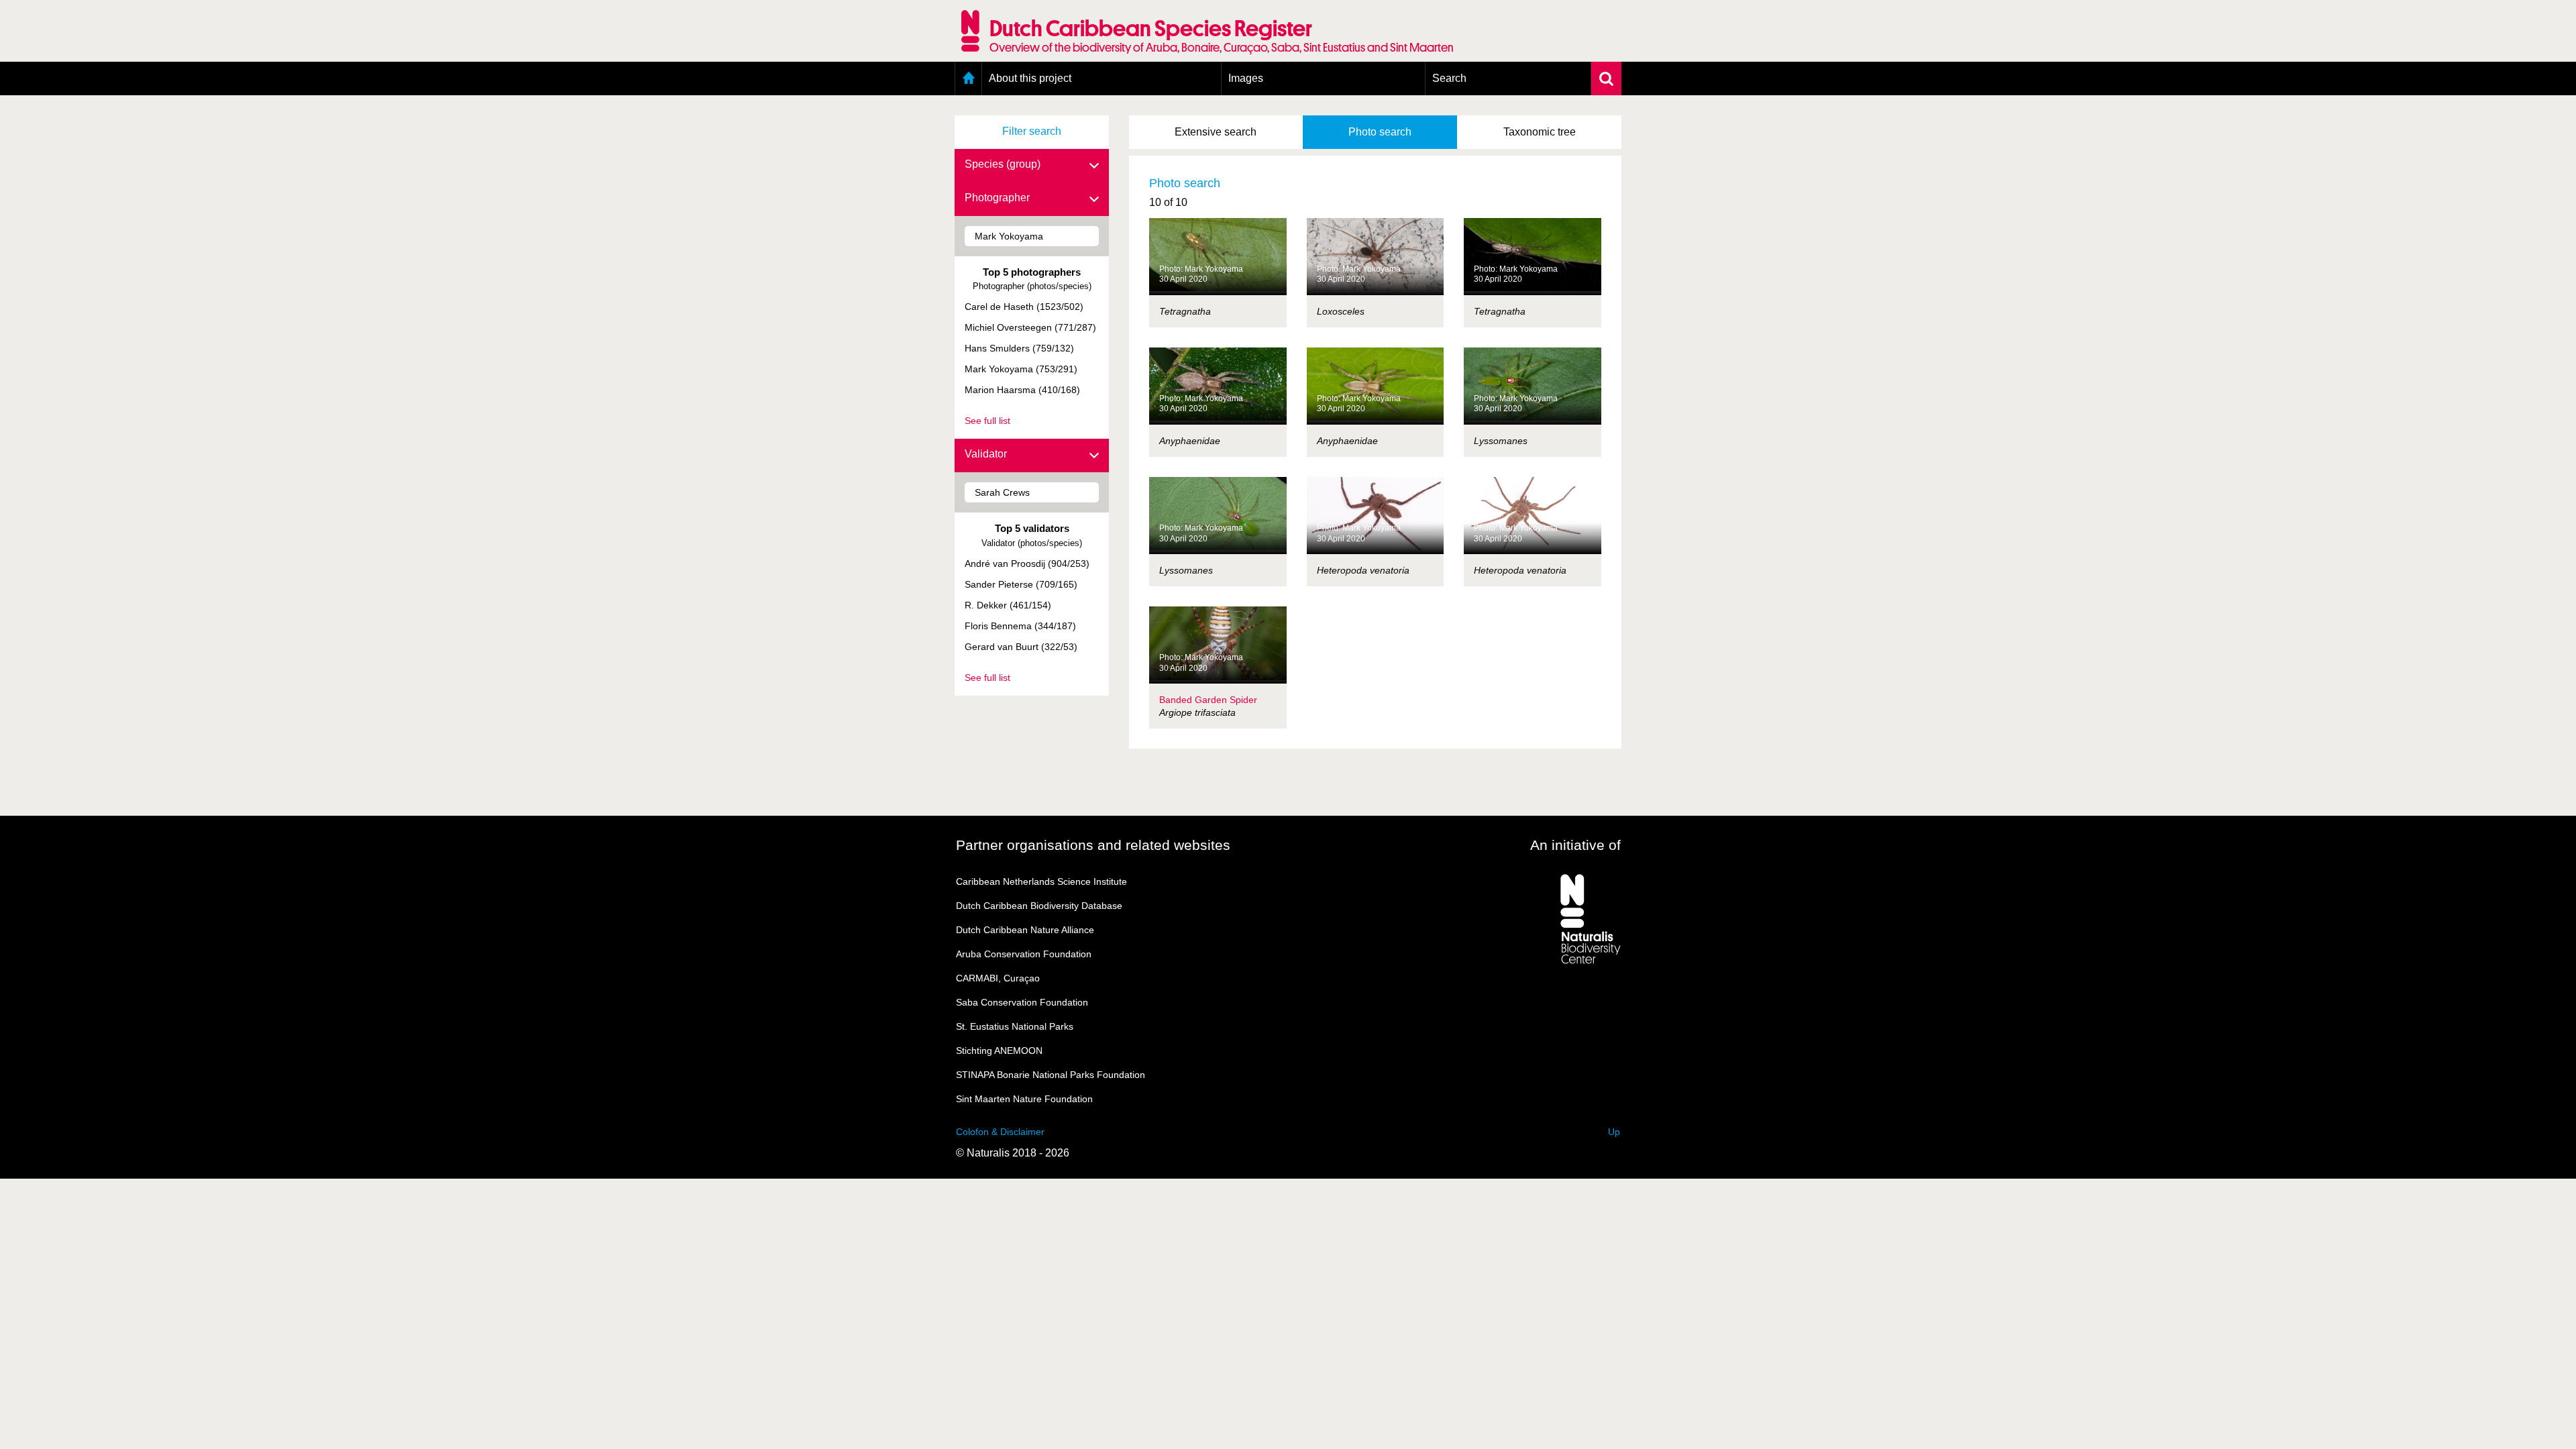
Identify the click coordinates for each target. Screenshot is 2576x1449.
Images (1246, 78)
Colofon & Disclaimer (1000, 1132)
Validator (986, 454)
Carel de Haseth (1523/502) (1024, 307)
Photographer (997, 198)
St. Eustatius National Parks (1015, 1026)
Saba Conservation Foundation (1022, 1002)
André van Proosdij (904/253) (1027, 563)
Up (1614, 1132)
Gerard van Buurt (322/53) (1021, 647)
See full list (987, 421)
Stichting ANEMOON (999, 1051)
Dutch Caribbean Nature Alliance (1025, 930)
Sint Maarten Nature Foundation (1024, 1099)
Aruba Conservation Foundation (1024, 954)
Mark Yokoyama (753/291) (1021, 369)
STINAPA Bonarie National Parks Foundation (1051, 1075)
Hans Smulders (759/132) (1019, 348)
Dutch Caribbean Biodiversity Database (1039, 906)
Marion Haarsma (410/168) (1022, 390)
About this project (1030, 78)
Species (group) (1003, 164)
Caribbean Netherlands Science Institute (1041, 881)
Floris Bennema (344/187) (1020, 626)
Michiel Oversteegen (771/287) (1030, 327)
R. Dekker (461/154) (1008, 605)
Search (1449, 78)
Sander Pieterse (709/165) (1021, 584)
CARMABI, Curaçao (998, 978)
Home (968, 78)
